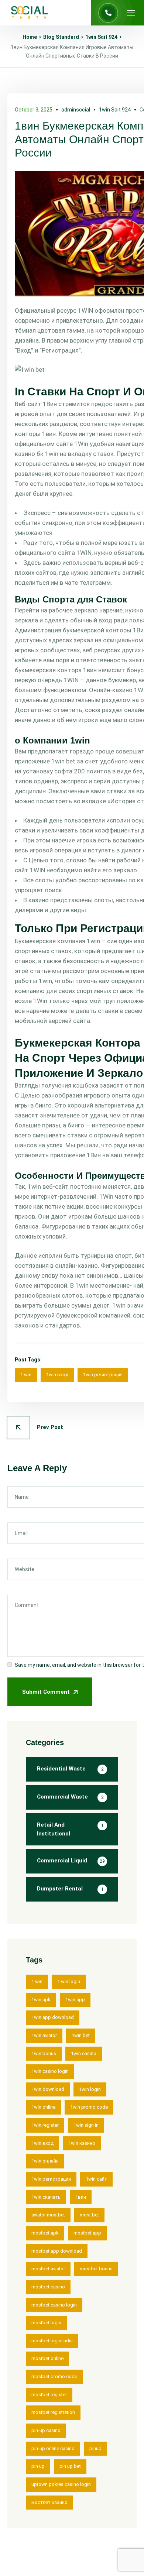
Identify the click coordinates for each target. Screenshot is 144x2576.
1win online (43, 2107)
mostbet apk (45, 2233)
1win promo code (89, 2107)
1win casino (84, 2053)
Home (30, 37)
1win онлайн (45, 2161)
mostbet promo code (54, 2376)
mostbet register (49, 2395)
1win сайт (96, 2179)
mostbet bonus (96, 2269)
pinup (95, 2448)
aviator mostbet (48, 2215)
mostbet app (87, 2233)
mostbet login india (52, 2341)
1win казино (82, 2143)
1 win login (69, 1981)
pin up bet (70, 2466)
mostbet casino (48, 2287)
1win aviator (44, 2035)
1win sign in (86, 2125)
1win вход (57, 1375)
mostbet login (46, 2323)
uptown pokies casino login (61, 2484)
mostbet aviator (48, 2269)
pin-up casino (46, 2430)
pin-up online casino (53, 2448)
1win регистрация (103, 1375)
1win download (48, 2089)
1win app (75, 2000)
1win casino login (50, 2071)
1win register (45, 2125)
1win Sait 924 (101, 37)
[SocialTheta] (30, 13)
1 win (26, 1375)
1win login (90, 2089)
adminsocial (76, 110)
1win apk (41, 2000)
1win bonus (44, 2053)
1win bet (81, 2035)
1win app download (53, 2017)
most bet (89, 2215)
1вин (81, 2197)
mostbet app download (57, 2251)
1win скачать (46, 2197)
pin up (38, 2466)
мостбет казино (49, 2502)
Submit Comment (46, 1692)
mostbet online (47, 2358)
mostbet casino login (54, 2305)
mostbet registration (53, 2412)
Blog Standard (61, 37)
